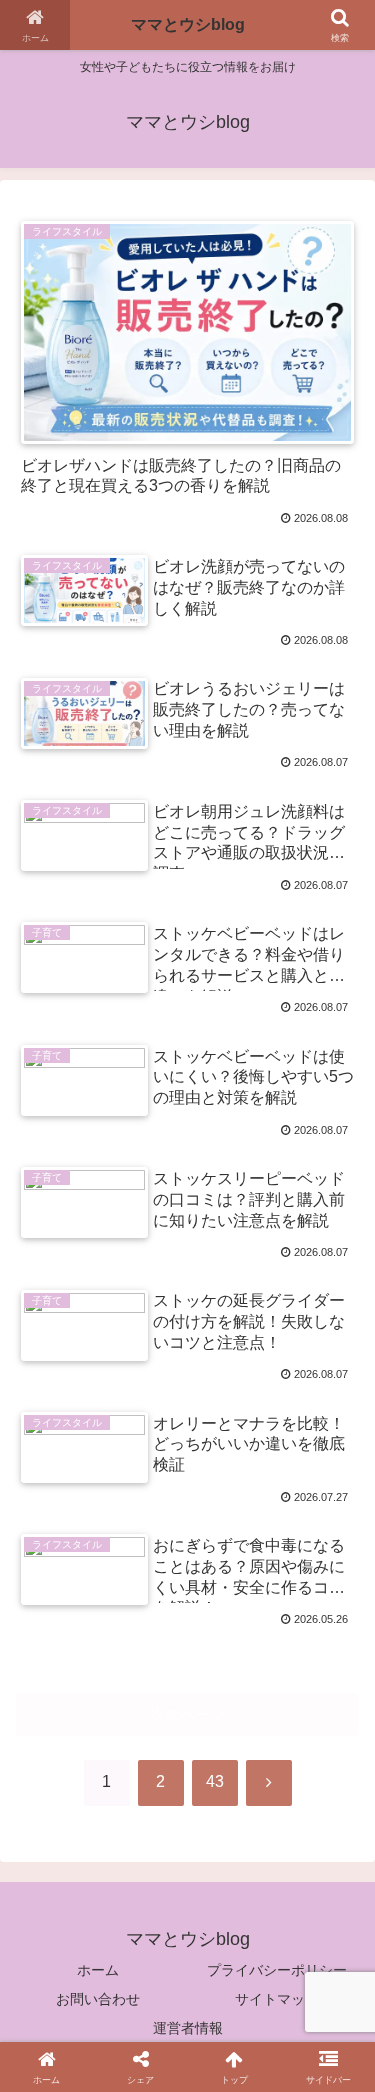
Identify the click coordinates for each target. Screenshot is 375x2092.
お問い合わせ (98, 1999)
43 (215, 1781)
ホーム (98, 1970)
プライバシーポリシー (277, 1970)
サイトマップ (277, 1999)
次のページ (187, 1714)
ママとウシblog (188, 24)
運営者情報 (188, 2028)
